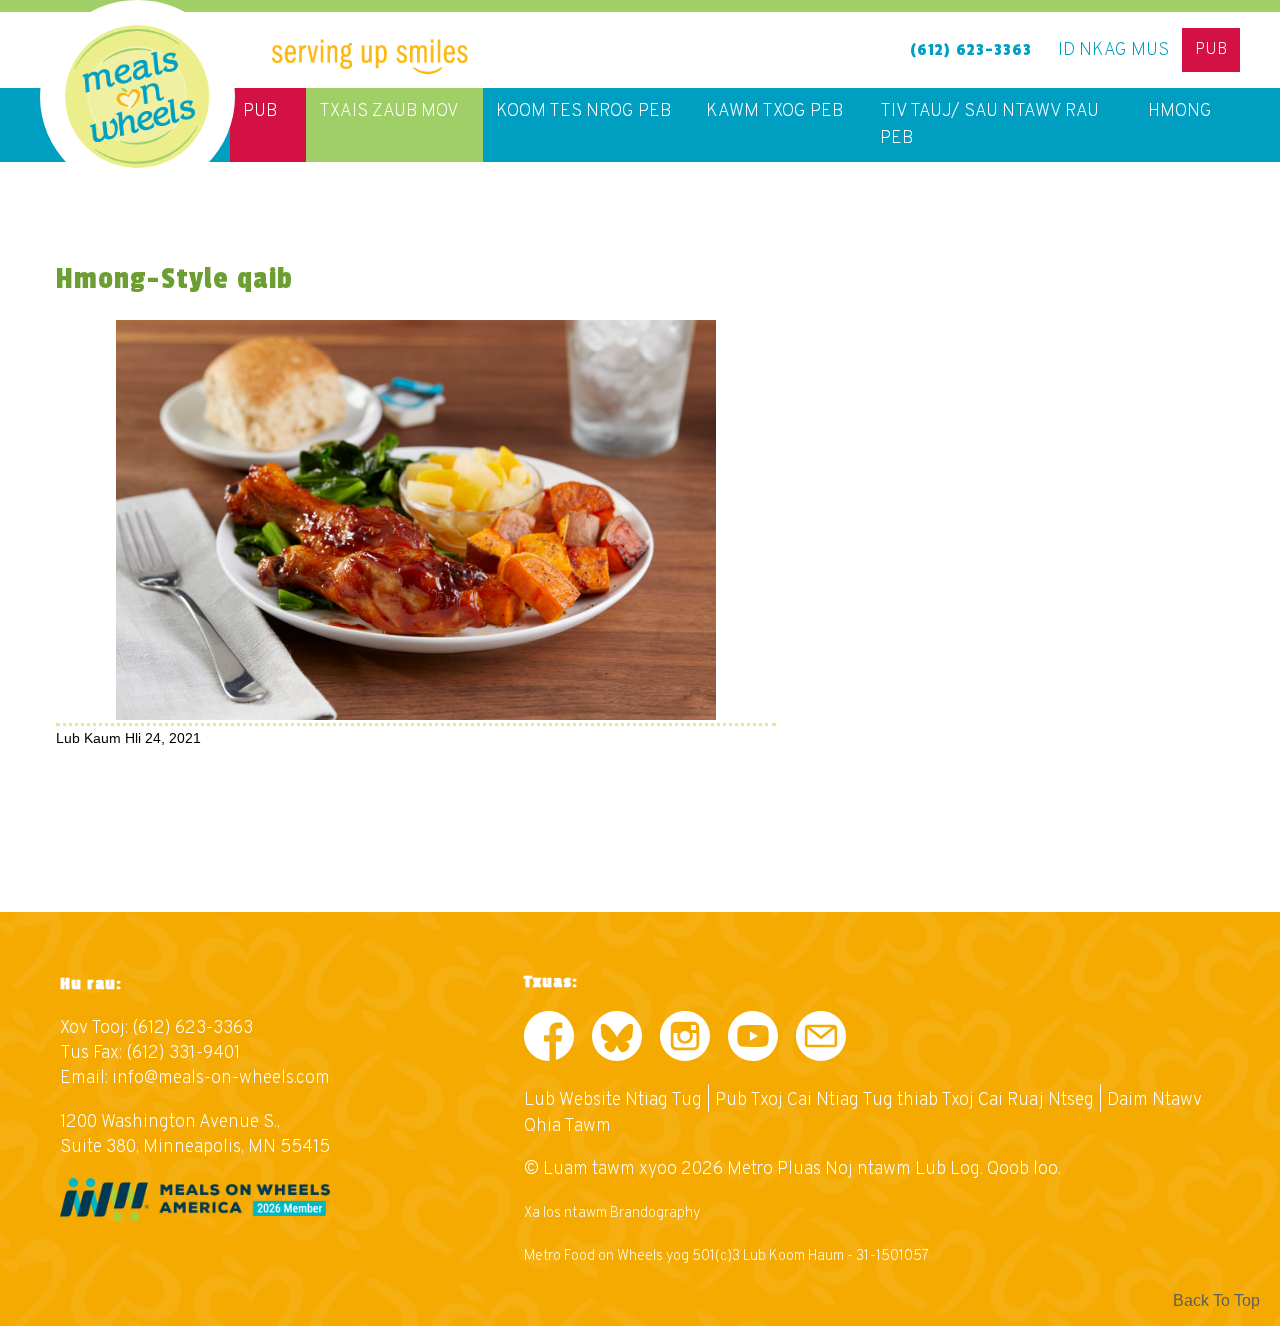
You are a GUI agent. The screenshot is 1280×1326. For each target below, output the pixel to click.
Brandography (655, 1213)
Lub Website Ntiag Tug (613, 1100)
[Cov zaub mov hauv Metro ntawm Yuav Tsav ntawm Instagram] (685, 1040)
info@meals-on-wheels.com (221, 1078)
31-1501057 (892, 1256)
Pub (1211, 50)
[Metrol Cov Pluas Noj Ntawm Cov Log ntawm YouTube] (753, 1040)
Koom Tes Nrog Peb (583, 111)
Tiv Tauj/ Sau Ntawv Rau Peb (989, 125)
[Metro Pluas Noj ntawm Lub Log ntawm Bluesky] (617, 1040)
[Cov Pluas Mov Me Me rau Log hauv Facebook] (549, 1040)
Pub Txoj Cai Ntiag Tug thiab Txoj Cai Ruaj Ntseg (904, 1100)
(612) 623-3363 (971, 50)
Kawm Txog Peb (774, 111)
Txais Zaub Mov (389, 111)
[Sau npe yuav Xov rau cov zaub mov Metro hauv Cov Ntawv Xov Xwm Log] (821, 1040)
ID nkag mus (1113, 50)
